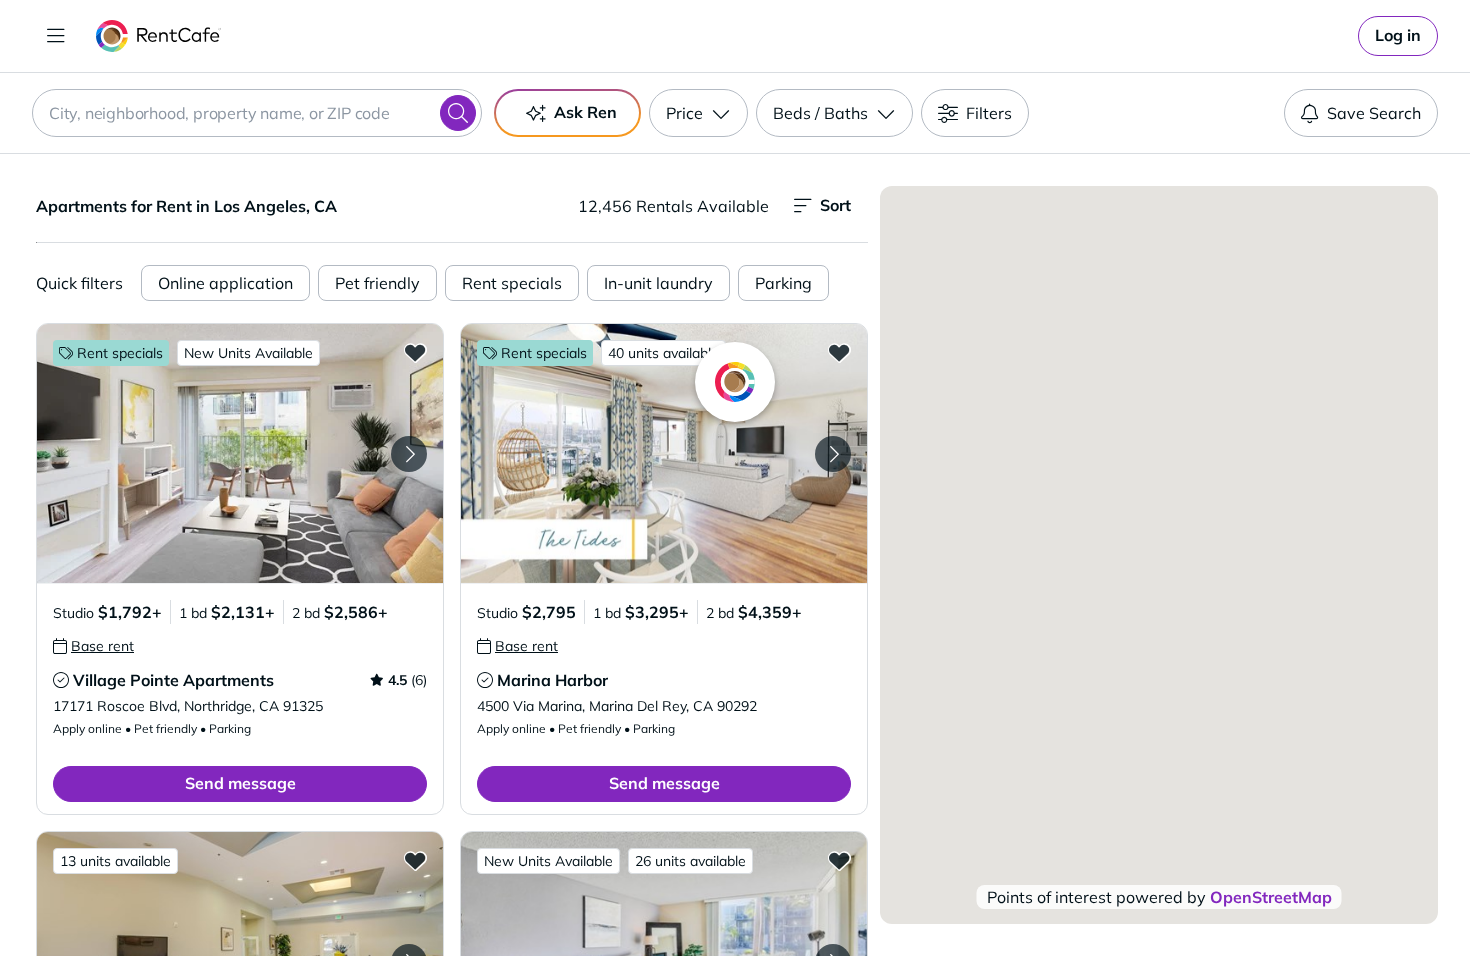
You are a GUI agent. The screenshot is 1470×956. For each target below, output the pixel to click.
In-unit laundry (658, 283)
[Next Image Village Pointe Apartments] (409, 454)
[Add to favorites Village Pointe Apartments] (415, 352)
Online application (225, 283)
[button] (240, 453)
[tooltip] (93, 646)
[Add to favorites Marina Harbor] (839, 352)
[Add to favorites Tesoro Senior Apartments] (415, 860)
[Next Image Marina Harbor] (833, 454)
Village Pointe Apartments (173, 680)
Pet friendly (377, 283)
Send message (240, 783)
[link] (1398, 36)
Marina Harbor (552, 680)
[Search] (458, 113)
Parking (783, 283)
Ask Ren (585, 112)
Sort (835, 205)
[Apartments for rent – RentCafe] (158, 36)
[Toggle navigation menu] (56, 36)
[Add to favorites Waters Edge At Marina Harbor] (839, 860)
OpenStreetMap (1271, 897)
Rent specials (512, 283)
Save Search (1374, 113)
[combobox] (257, 113)
